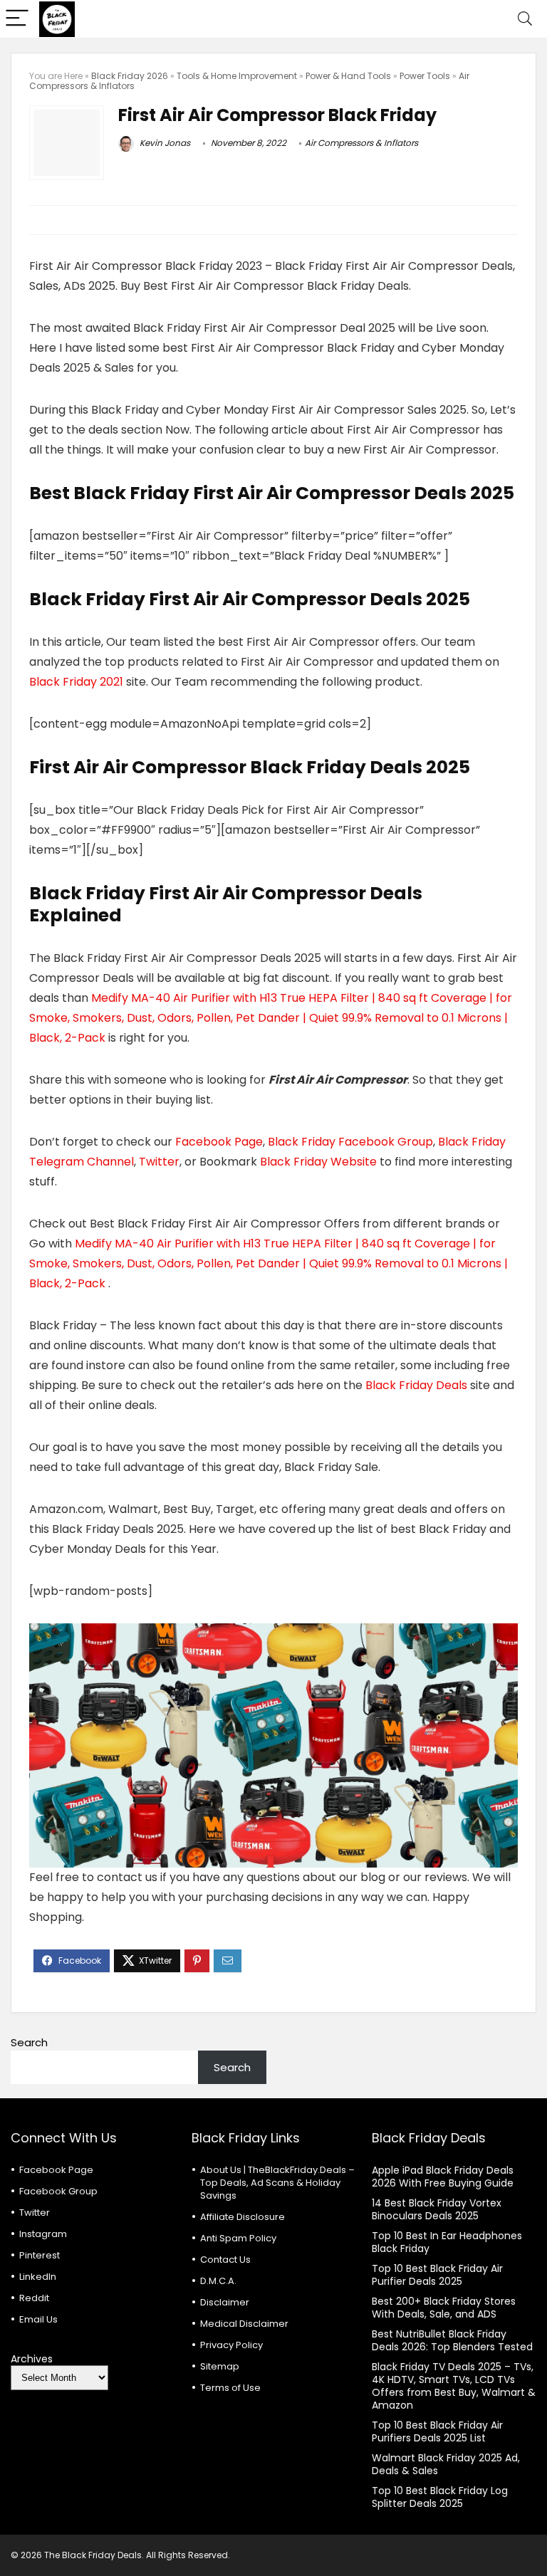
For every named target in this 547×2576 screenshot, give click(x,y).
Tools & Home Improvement (237, 76)
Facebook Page (219, 1142)
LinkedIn (38, 2277)
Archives (32, 2359)
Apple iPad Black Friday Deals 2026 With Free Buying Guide (443, 2177)
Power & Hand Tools (348, 76)
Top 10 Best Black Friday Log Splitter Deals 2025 (440, 2497)
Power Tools (425, 76)
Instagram (43, 2234)
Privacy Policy (231, 2345)
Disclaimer (225, 2302)
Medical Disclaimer (244, 2324)
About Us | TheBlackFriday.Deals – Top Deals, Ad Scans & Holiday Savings (277, 2183)
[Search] (525, 19)
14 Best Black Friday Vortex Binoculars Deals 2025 (437, 2209)
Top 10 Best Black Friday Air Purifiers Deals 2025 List (437, 2431)
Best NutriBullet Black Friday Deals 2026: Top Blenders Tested (452, 2340)
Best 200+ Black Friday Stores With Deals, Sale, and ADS (444, 2308)
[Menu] (17, 19)
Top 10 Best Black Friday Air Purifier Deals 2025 (437, 2275)
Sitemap (220, 2366)
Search (29, 2042)
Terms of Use (230, 2388)
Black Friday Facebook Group (350, 1142)
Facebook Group (58, 2191)
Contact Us (225, 2260)
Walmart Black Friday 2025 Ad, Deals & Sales (446, 2464)
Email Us (38, 2319)
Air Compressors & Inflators (361, 143)
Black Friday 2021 (78, 682)
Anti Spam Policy (238, 2238)
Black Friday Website (318, 1162)
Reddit (34, 2298)
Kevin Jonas (164, 143)
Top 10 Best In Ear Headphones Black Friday (447, 2242)
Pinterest (40, 2255)
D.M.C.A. (218, 2281)
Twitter (159, 1162)
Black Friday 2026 (130, 76)
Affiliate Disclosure (243, 2217)
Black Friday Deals (415, 1385)
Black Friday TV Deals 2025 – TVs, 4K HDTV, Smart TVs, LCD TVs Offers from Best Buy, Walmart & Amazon (454, 2386)
